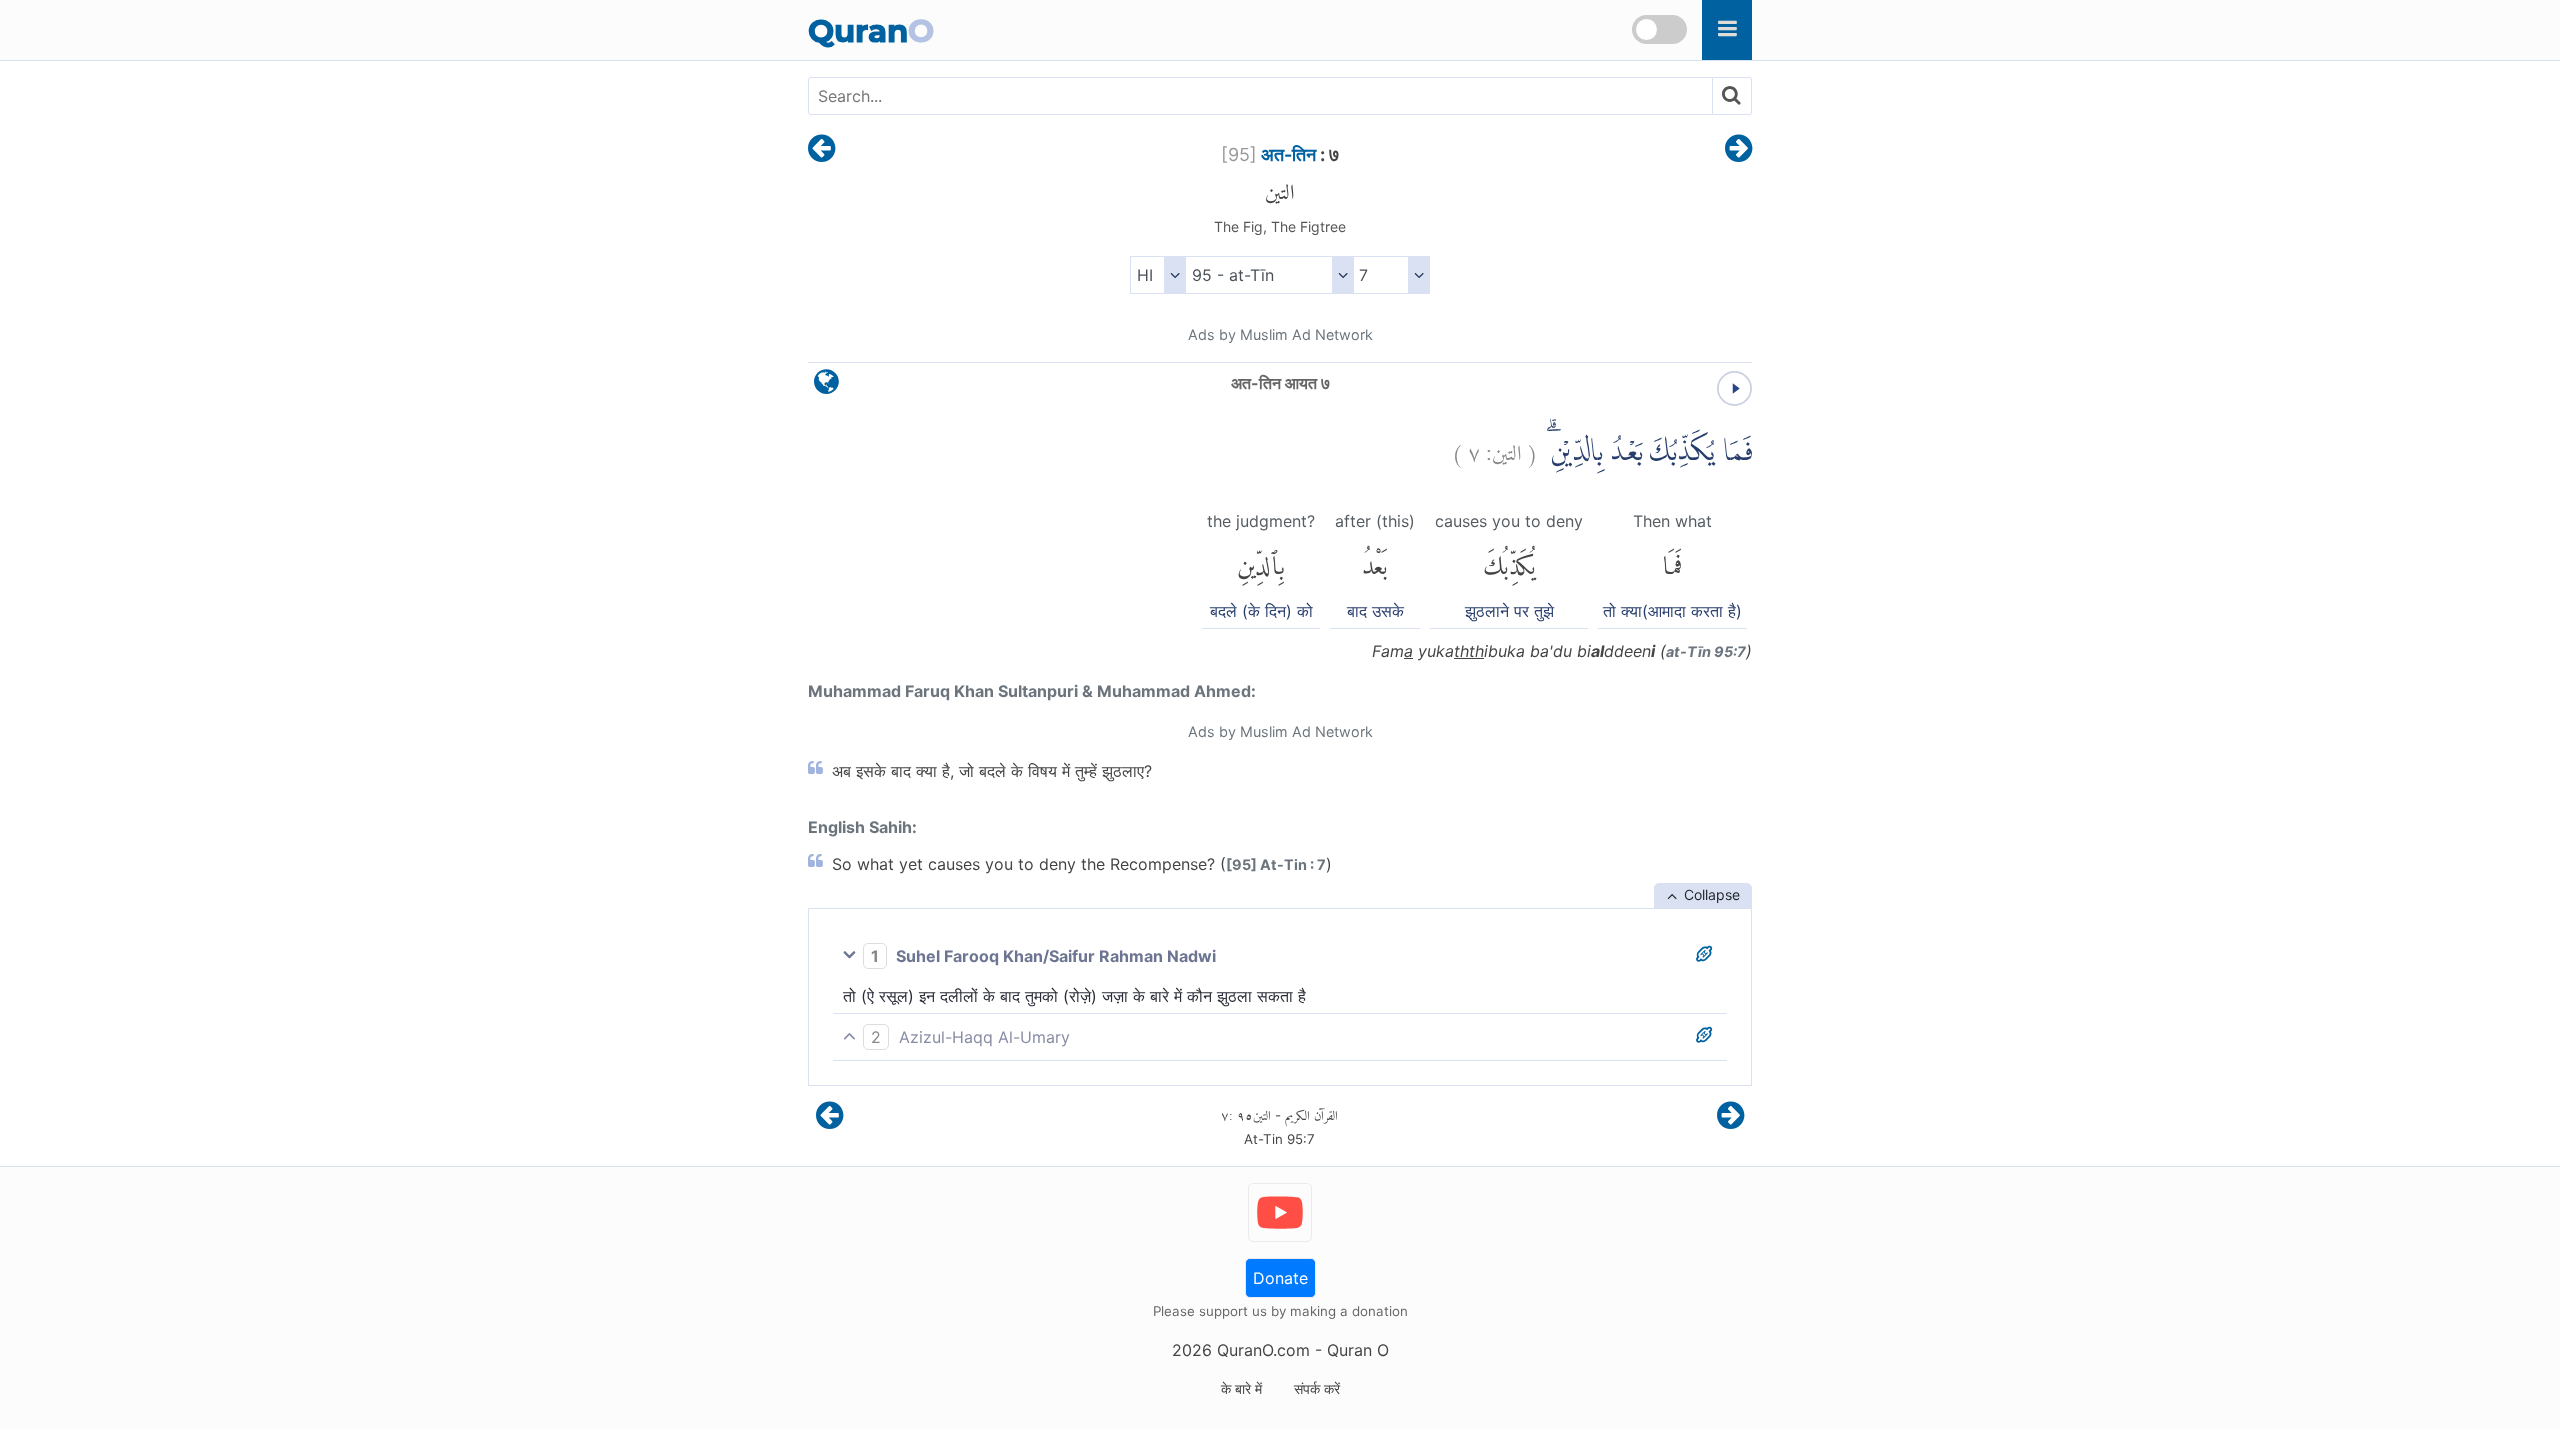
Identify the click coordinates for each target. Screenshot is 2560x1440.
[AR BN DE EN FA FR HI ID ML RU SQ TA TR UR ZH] (1157, 275)
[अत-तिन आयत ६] (821, 150)
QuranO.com (1263, 1350)
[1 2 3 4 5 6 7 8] (1391, 275)
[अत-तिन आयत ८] (1738, 150)
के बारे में (1241, 1388)
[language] (826, 386)
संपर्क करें (1317, 1388)
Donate (1280, 1278)
